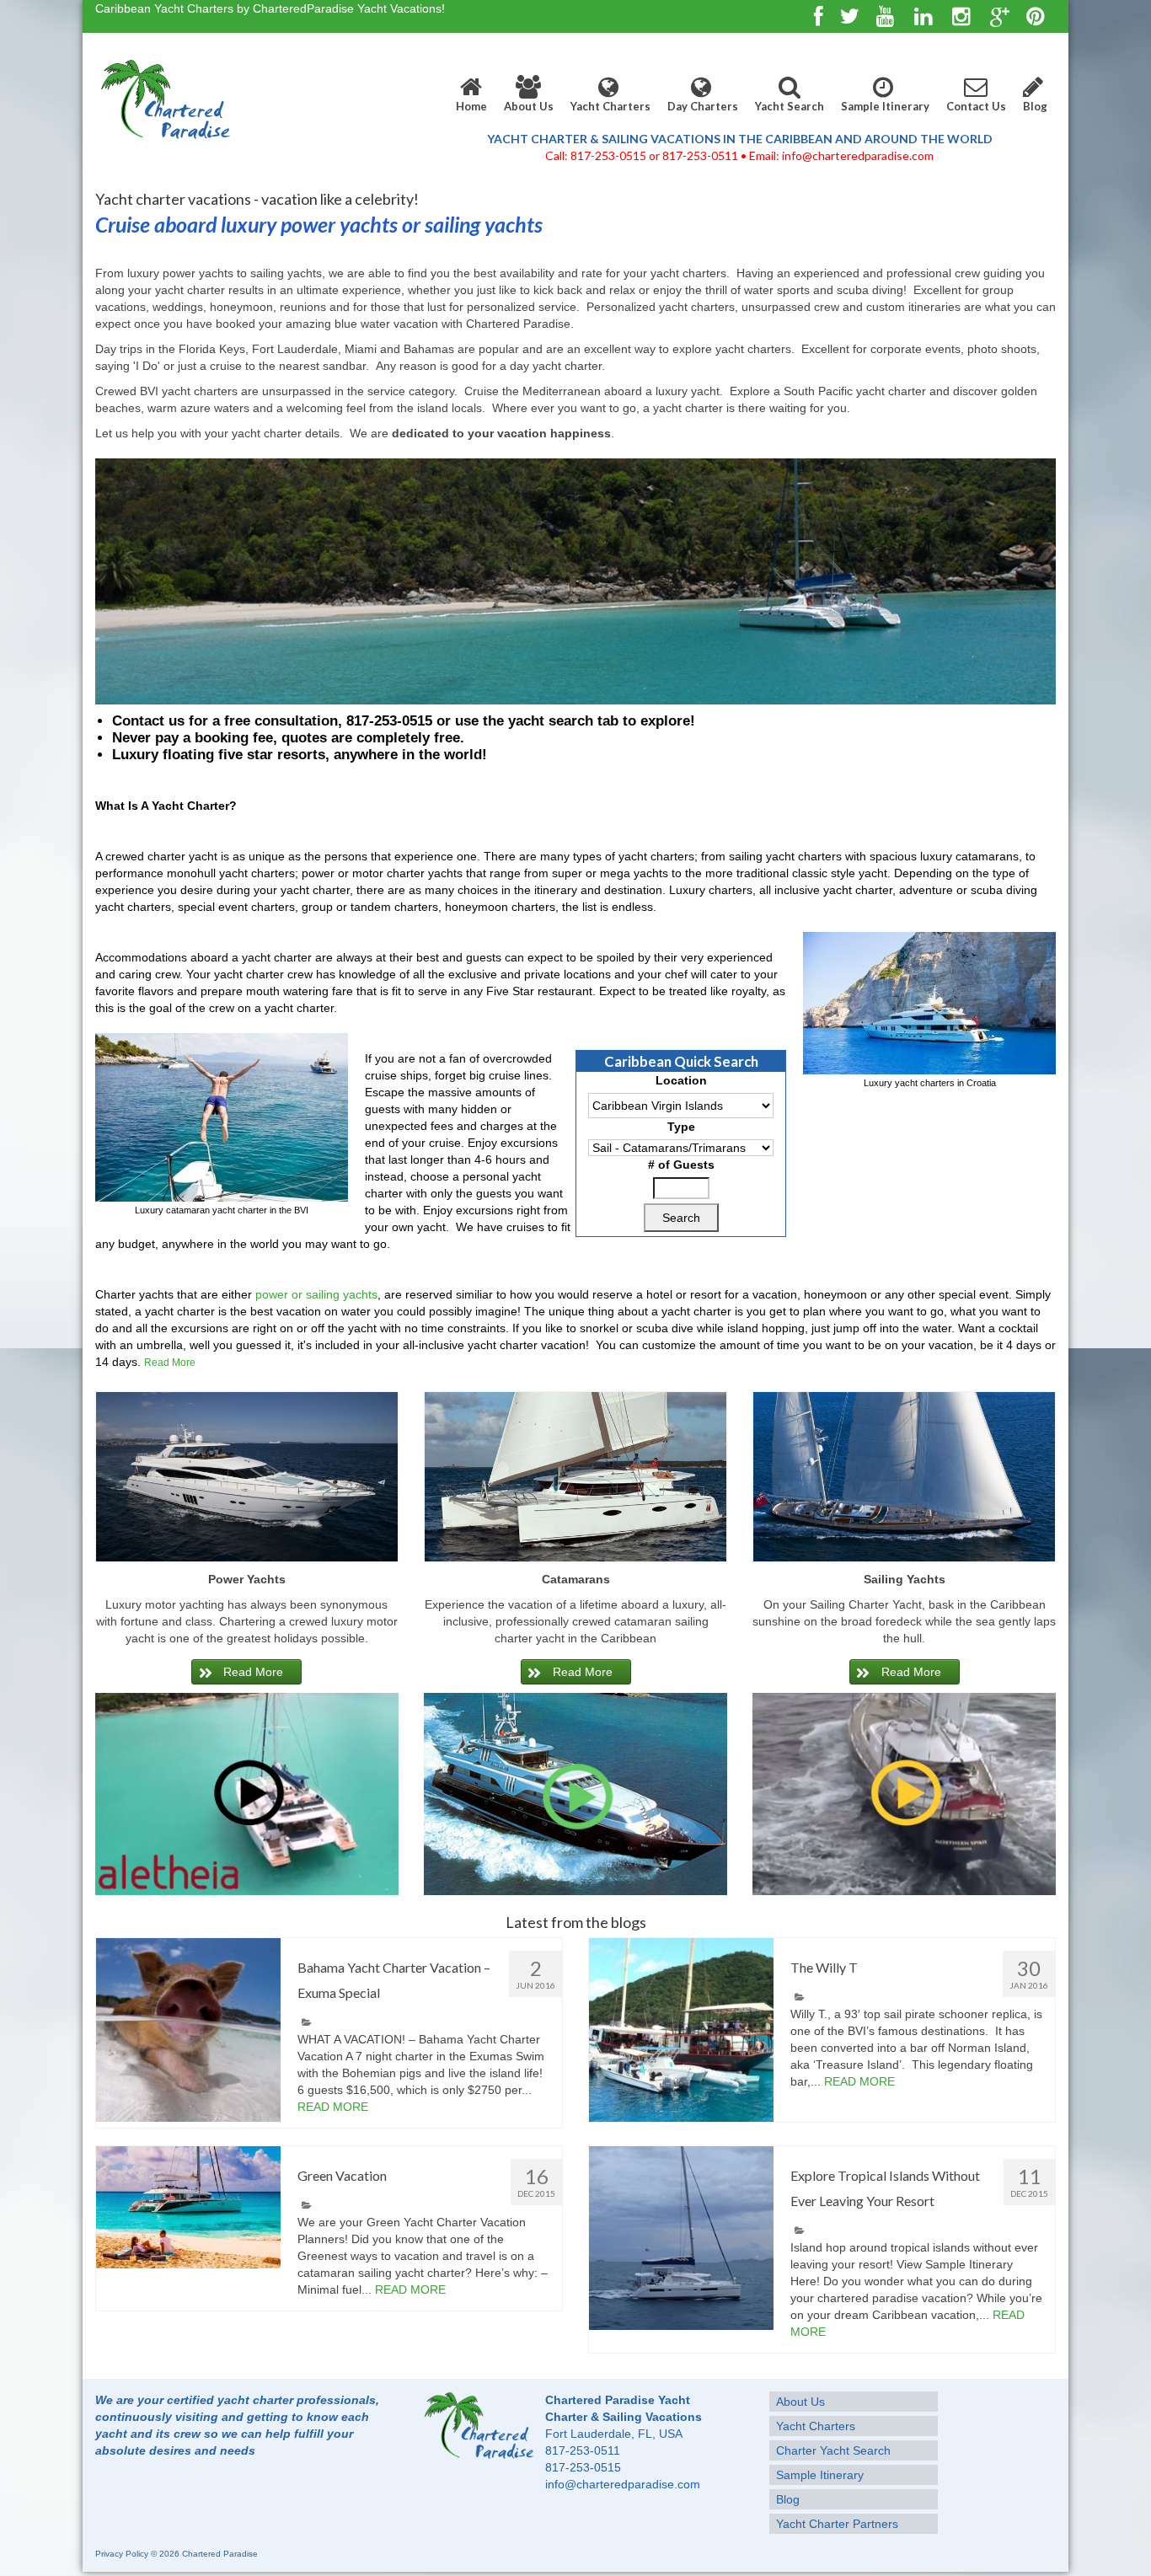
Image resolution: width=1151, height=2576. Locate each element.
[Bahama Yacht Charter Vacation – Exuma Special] (188, 2030)
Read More (170, 1363)
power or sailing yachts (316, 1294)
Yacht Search (790, 106)
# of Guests (681, 1165)
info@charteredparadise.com (623, 2484)
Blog (1035, 106)
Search (681, 1218)
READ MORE (333, 2107)
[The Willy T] (681, 2030)
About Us (529, 106)
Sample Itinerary (885, 106)
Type (681, 1127)
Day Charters (703, 106)
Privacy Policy (122, 2554)
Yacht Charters (610, 106)
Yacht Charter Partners (837, 2524)
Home (471, 106)
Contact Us (976, 106)
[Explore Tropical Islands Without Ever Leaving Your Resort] (681, 2239)
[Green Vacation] (188, 2208)
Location (681, 1080)
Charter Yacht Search (833, 2450)
